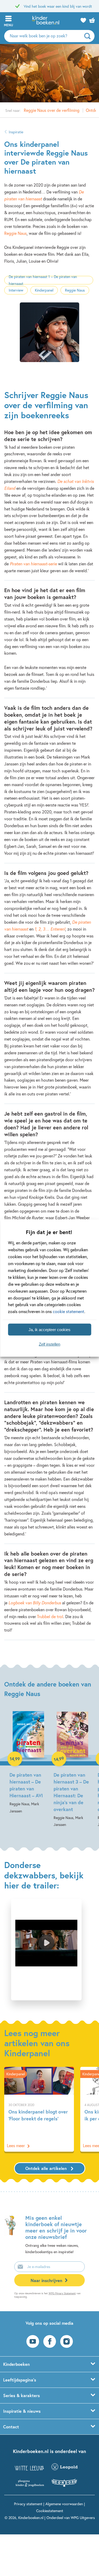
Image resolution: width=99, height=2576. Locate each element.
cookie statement (69, 1311)
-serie (33, 564)
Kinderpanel (44, 290)
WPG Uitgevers (83, 2518)
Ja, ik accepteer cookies (49, 1329)
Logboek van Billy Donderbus (35, 1603)
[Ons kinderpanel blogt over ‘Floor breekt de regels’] (39, 2109)
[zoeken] (89, 36)
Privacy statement (28, 2504)
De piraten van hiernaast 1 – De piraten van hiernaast (43, 280)
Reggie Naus (15, 233)
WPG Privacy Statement (62, 2293)
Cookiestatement (50, 2511)
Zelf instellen (49, 1344)
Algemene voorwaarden (64, 2504)
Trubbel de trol (50, 1616)
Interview (16, 290)
